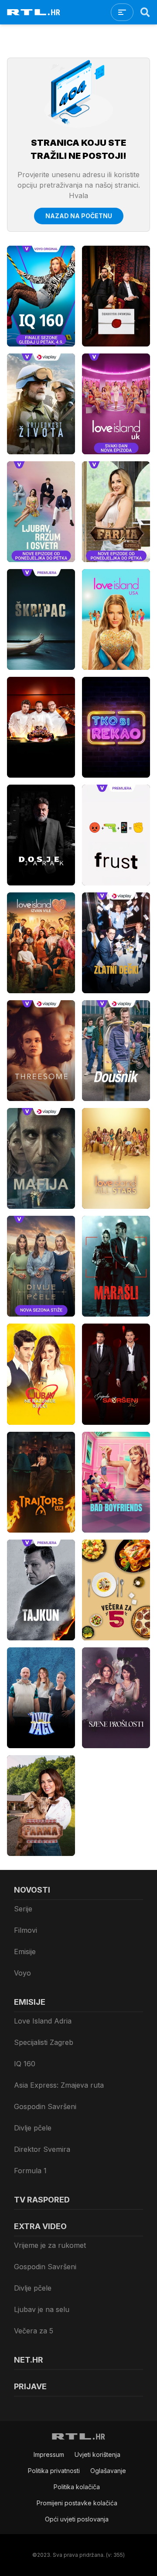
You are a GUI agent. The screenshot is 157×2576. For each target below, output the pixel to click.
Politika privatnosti (54, 2471)
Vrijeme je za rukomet (50, 2245)
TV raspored (42, 2200)
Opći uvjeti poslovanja (77, 2519)
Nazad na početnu (79, 216)
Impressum (49, 2454)
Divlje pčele (33, 2128)
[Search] (145, 12)
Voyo (22, 1973)
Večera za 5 (34, 2331)
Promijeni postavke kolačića (77, 2503)
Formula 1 (30, 2171)
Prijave (30, 2386)
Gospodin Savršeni (45, 2106)
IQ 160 (25, 2064)
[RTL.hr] (34, 12)
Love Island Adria (43, 2021)
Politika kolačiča (77, 2487)
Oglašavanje (108, 2471)
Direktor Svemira (42, 2149)
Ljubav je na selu (42, 2309)
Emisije (25, 1952)
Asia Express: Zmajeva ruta (59, 2085)
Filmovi (26, 1930)
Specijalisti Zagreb (44, 2042)
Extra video (40, 2226)
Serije (23, 1909)
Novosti (32, 1890)
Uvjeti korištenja (97, 2454)
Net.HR (29, 2360)
